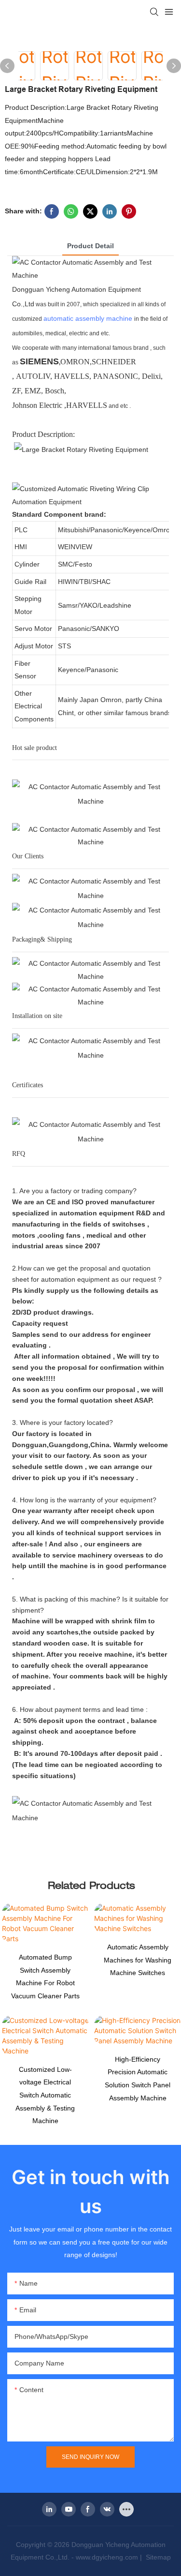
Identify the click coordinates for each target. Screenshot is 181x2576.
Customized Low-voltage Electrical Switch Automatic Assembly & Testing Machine (45, 2095)
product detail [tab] (90, 246)
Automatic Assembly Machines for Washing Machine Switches (138, 1960)
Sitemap (157, 2557)
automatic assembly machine (88, 318)
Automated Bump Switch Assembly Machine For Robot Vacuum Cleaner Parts (45, 1977)
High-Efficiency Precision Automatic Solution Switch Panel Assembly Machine (138, 2079)
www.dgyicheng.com (107, 2557)
